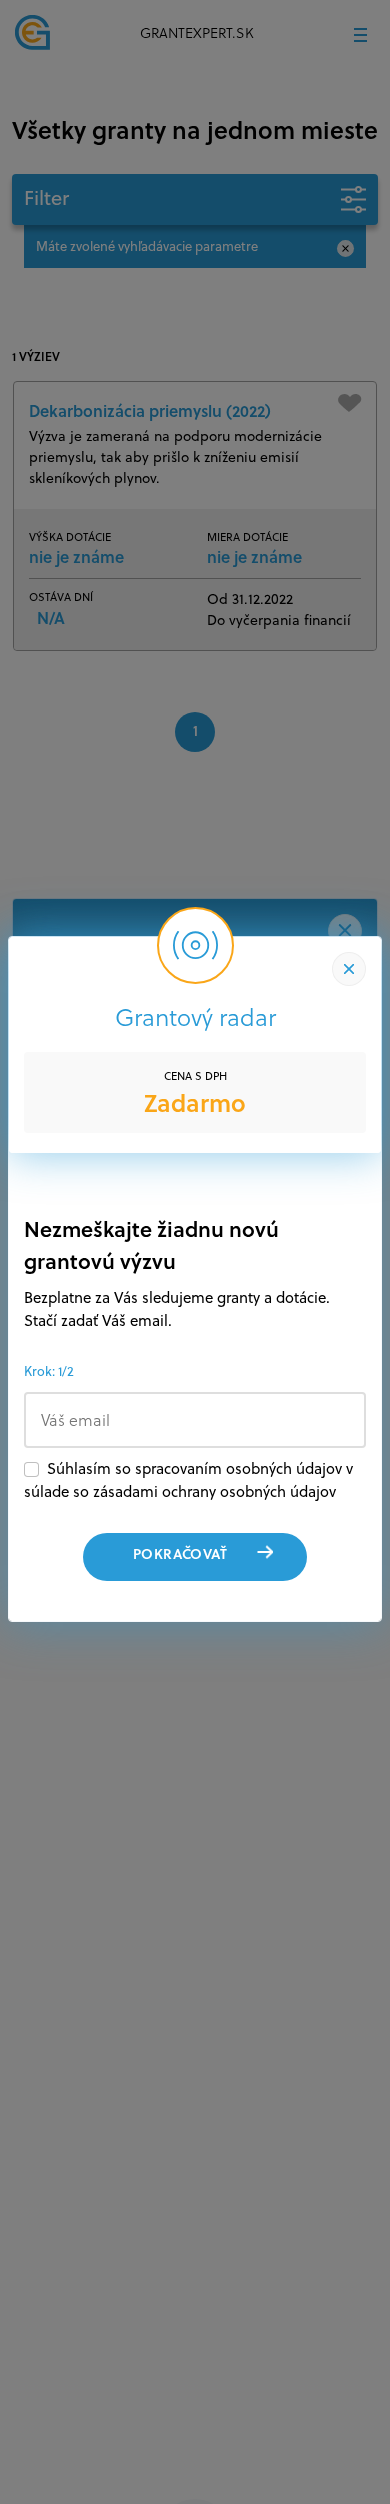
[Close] (349, 969)
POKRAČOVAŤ (180, 1553)
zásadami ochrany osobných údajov (214, 1491)
